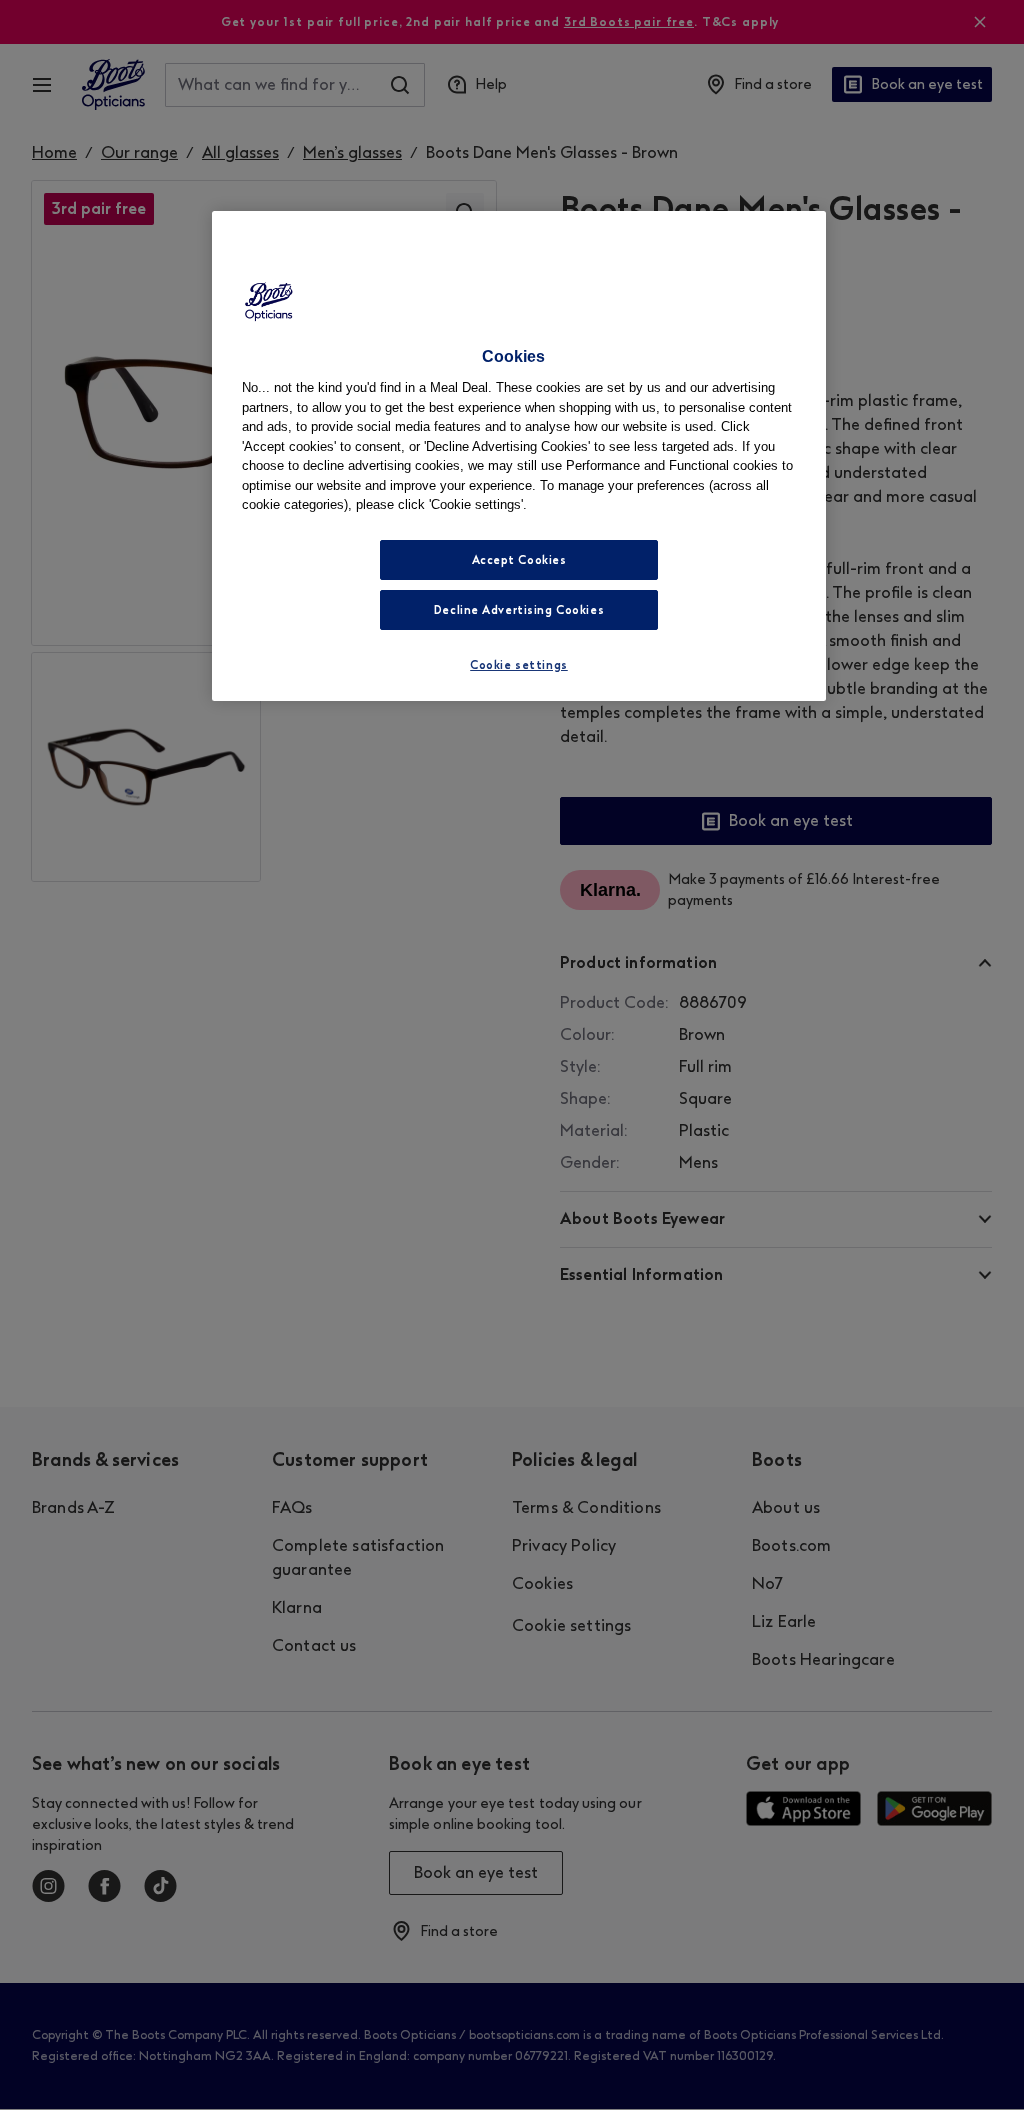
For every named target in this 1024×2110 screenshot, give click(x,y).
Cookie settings (519, 665)
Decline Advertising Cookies (519, 610)
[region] (519, 456)
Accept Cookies (519, 560)
